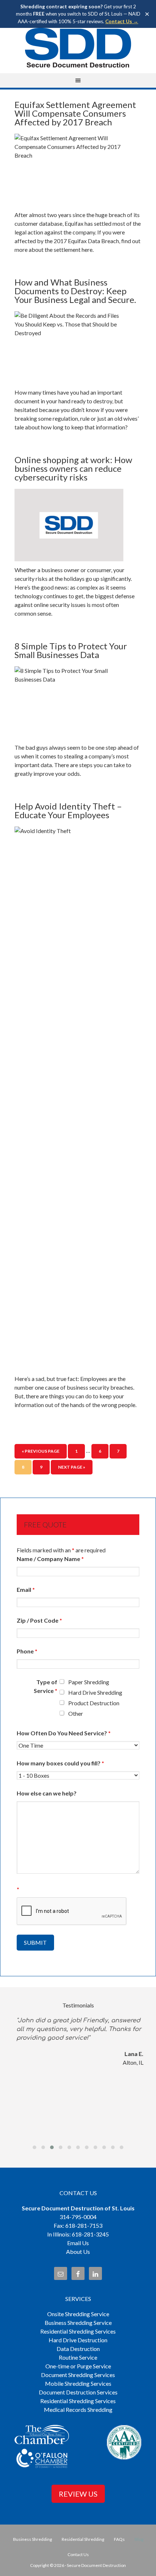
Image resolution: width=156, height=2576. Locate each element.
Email (26, 1589)
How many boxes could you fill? (60, 1763)
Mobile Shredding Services (78, 2383)
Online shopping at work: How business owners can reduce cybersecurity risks (73, 468)
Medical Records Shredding (78, 2409)
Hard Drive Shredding (95, 1692)
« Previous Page (41, 1451)
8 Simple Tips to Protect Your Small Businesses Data (71, 650)
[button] (34, 2147)
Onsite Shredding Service (78, 2314)
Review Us (78, 2494)
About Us (78, 2252)
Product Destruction (94, 1703)
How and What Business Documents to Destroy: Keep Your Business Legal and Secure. (75, 291)
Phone (27, 1651)
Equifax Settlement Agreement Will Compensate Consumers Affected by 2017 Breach (75, 113)
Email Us (78, 2243)
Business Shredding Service (78, 2323)
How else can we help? (47, 1793)
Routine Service (78, 2357)
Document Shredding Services (78, 2375)
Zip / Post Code (39, 1620)
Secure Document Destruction (96, 2565)
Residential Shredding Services (78, 2331)
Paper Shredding (89, 1682)
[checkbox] (62, 1682)
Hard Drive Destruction (78, 2340)
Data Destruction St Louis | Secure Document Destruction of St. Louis (78, 48)
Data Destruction (78, 2349)
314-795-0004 (78, 2217)
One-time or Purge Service (78, 2366)
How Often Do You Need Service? (64, 1733)
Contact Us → (122, 21)
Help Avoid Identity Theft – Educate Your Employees (68, 810)
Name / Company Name (50, 1559)
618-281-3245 (90, 2234)
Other (76, 1713)
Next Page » (72, 1467)
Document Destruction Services (78, 2392)
